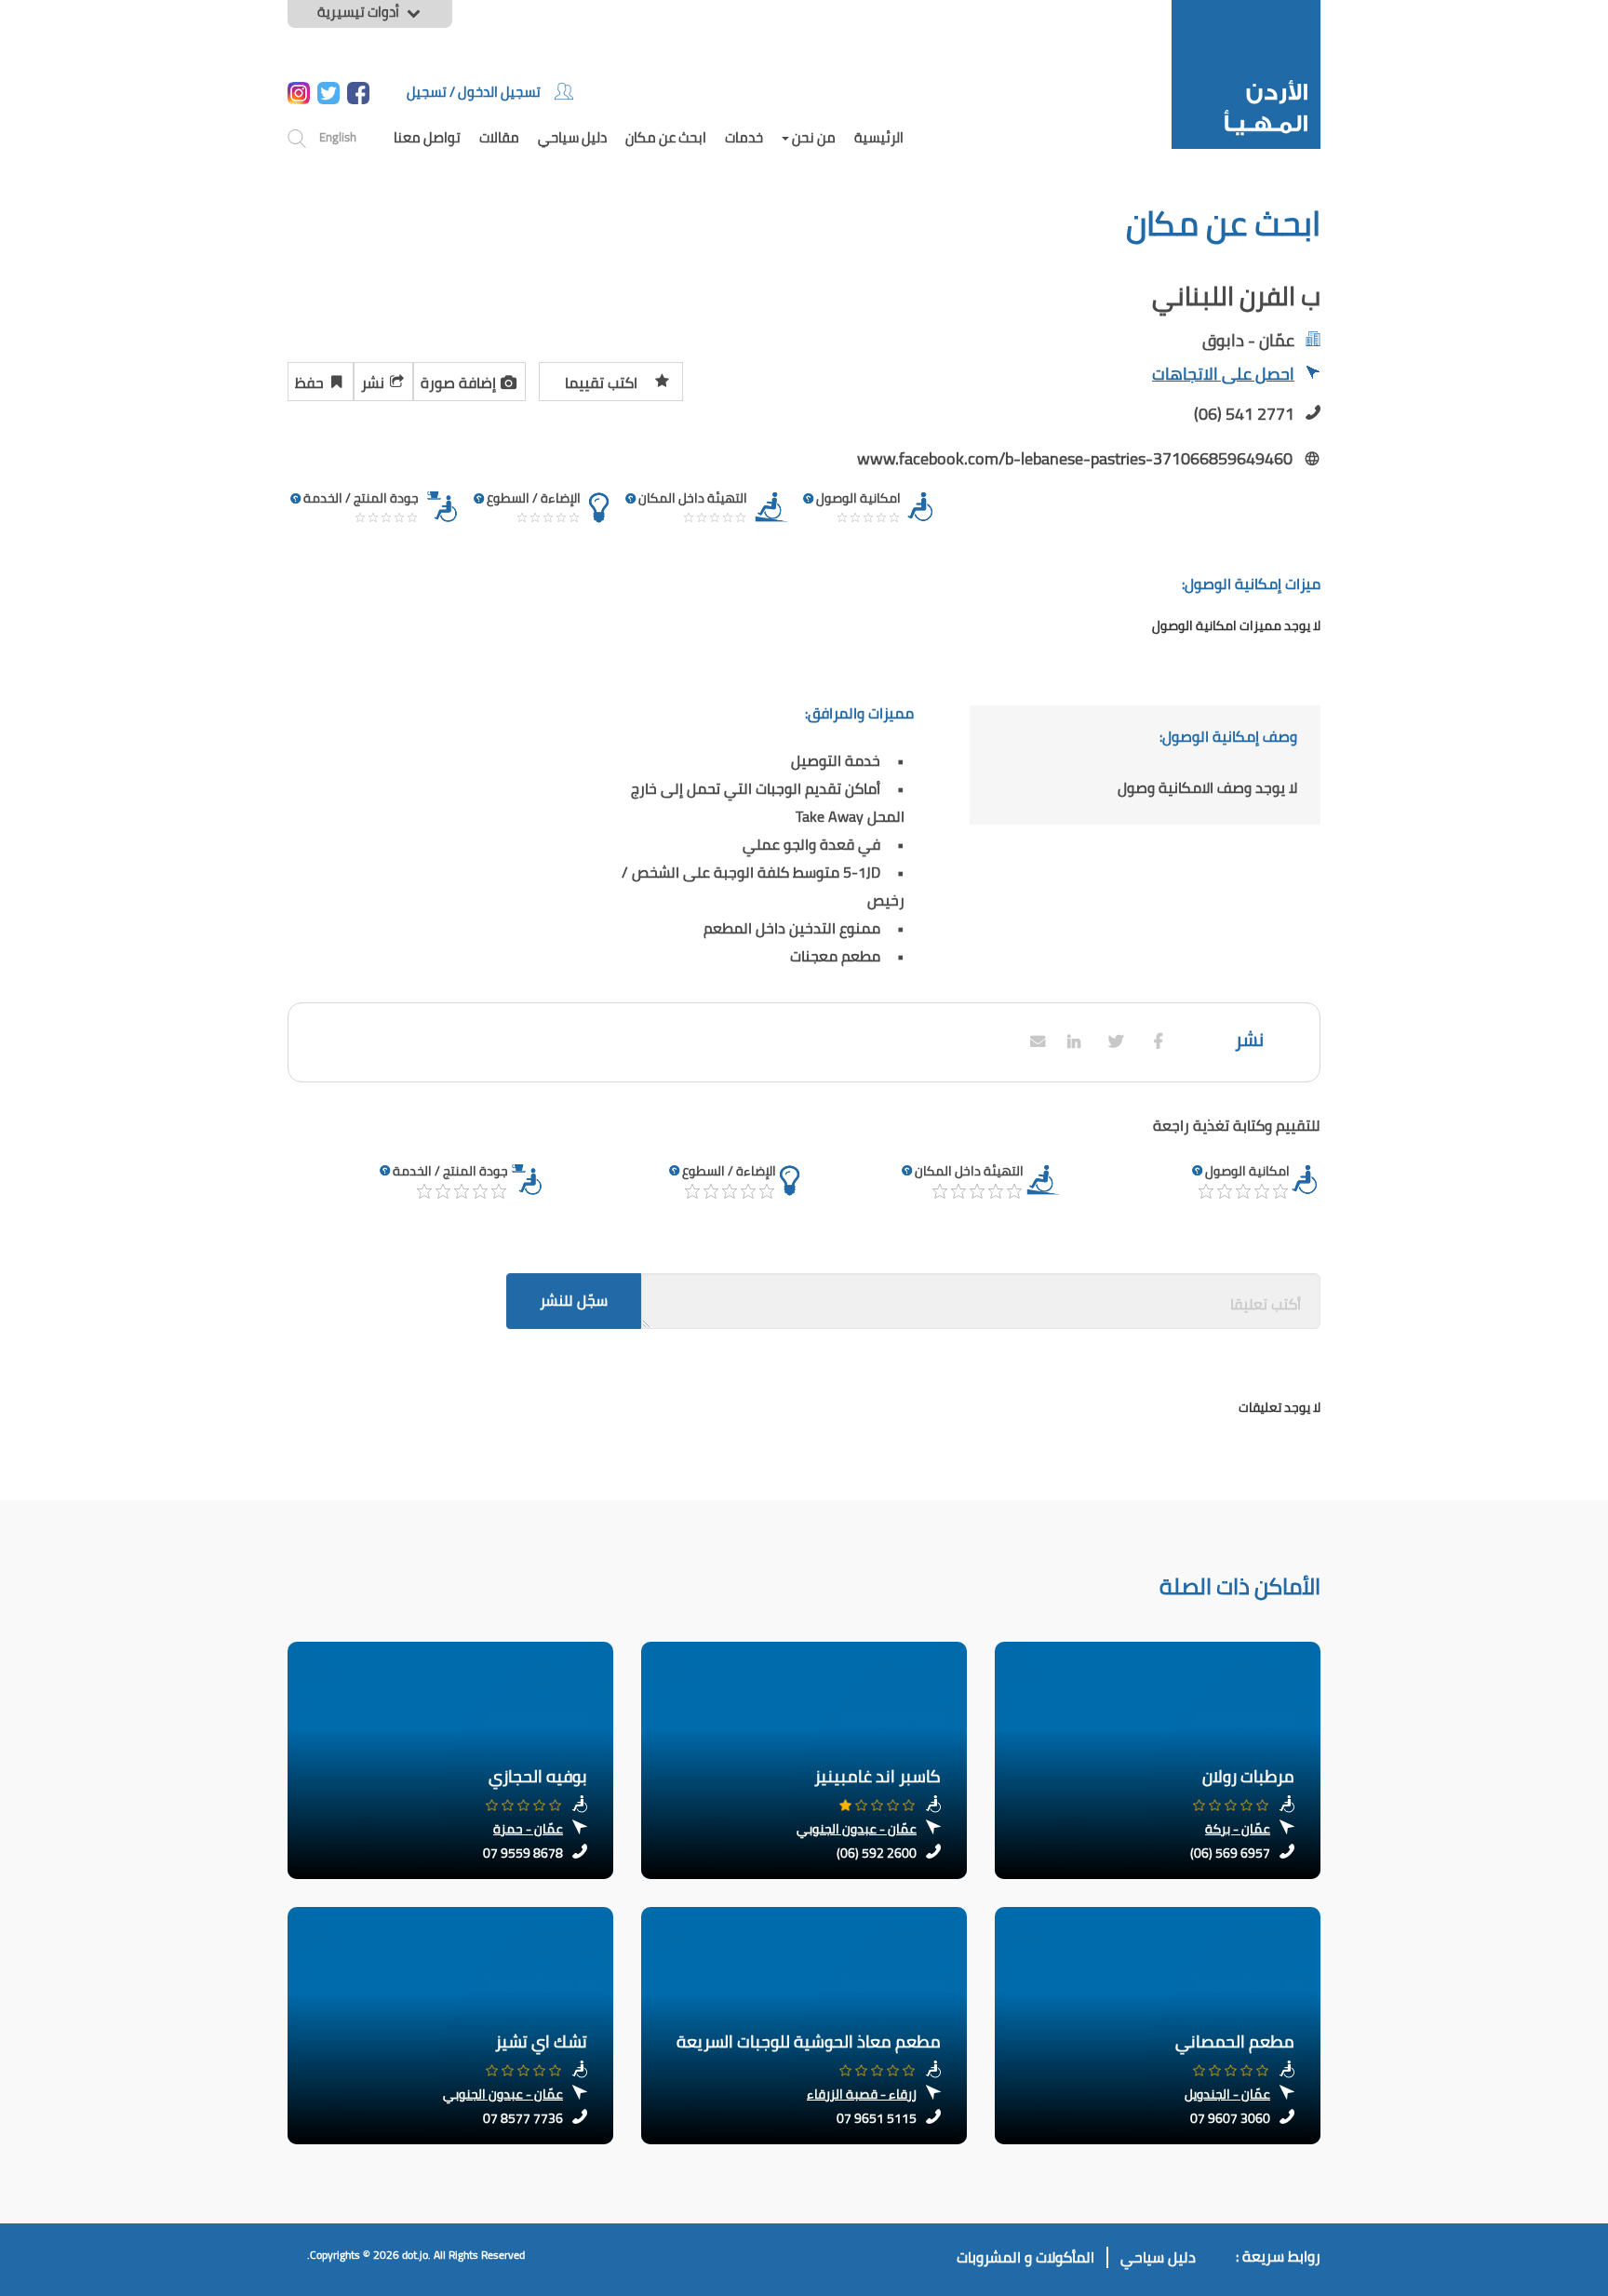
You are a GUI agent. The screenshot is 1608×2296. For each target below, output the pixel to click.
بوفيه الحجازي (538, 1776)
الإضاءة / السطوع (729, 1171)
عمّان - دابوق (1248, 340)
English (338, 137)
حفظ (309, 383)
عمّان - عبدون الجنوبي (857, 1829)
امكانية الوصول (1247, 1171)
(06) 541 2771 (1244, 414)
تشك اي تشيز (541, 2041)
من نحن (812, 137)
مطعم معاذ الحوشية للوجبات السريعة (809, 2041)
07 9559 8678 (523, 1853)
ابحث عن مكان (666, 137)
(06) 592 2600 (877, 1853)
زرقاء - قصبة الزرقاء (862, 2094)
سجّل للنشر (574, 1300)
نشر (373, 383)
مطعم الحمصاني (1235, 2041)
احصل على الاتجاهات (1223, 376)
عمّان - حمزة (528, 1829)
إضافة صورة (458, 383)
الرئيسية (879, 137)
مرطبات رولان (1248, 1776)
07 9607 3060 (1230, 2118)
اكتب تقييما (601, 383)
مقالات (499, 137)
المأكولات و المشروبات (1025, 2257)
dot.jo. (416, 2255)
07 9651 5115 (877, 2118)
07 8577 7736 (523, 2118)
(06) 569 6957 (1230, 1853)
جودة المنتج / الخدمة (450, 1171)
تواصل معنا (427, 137)
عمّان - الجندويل (1227, 2094)
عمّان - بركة (1238, 1829)
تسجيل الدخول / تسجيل (474, 92)
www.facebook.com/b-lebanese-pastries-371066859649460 (1075, 458)
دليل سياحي (572, 137)
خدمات (744, 137)
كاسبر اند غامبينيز (878, 1776)
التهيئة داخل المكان (969, 1171)
